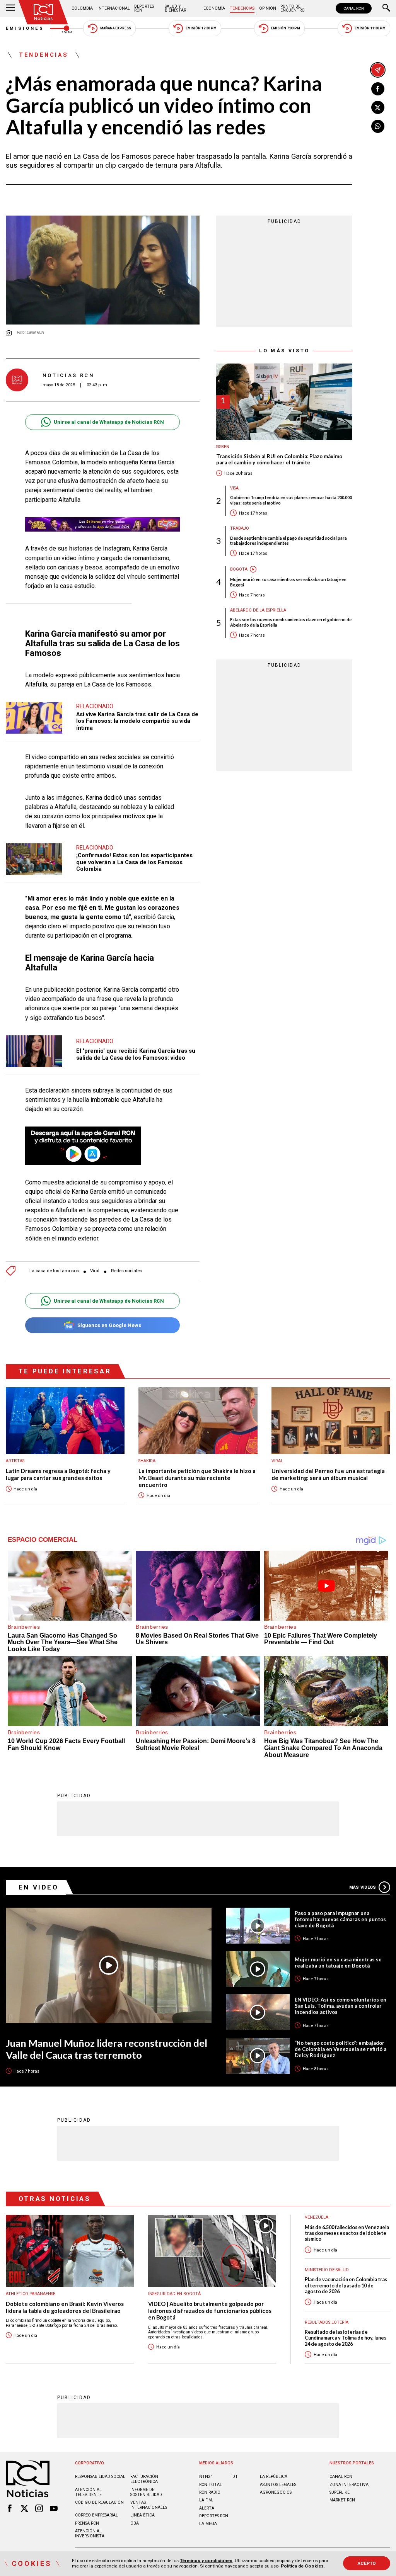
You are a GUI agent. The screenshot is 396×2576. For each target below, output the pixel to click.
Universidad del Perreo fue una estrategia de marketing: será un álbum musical (328, 1474)
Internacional (114, 8)
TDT (234, 2477)
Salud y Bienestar (175, 8)
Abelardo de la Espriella (258, 610)
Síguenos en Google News (109, 1325)
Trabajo (240, 528)
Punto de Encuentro (293, 8)
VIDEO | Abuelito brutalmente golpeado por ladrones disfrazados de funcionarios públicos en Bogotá (210, 2311)
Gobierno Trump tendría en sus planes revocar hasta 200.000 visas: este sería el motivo (291, 500)
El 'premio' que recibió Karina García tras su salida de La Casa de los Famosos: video (136, 1054)
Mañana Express (116, 28)
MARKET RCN (342, 2500)
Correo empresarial (96, 2515)
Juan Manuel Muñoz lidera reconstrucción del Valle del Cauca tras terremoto (107, 2049)
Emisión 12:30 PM (201, 28)
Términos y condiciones (206, 2561)
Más (363, 1887)
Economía (214, 8)
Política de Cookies (302, 2566)
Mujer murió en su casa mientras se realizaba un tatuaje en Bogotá (288, 582)
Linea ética (143, 2515)
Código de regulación (99, 2502)
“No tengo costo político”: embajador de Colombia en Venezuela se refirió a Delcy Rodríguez (341, 2049)
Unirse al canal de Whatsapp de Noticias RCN (109, 422)
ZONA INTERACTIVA (349, 2485)
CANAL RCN (354, 8)
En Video (39, 1887)
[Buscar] (386, 8)
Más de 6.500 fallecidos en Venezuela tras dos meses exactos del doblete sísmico (347, 2233)
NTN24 (206, 2477)
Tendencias (242, 8)
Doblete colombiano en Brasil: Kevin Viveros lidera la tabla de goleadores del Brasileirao (65, 2307)
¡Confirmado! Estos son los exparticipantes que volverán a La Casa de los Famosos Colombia (134, 862)
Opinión (268, 8)
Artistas (15, 1461)
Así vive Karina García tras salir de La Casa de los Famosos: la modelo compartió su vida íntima (137, 721)
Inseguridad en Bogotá (174, 2294)
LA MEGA (208, 2524)
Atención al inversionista (90, 2534)
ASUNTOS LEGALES (278, 2485)
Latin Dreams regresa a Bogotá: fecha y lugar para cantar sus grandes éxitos (58, 1474)
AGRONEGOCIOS (276, 2492)
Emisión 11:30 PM (370, 28)
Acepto (367, 2563)
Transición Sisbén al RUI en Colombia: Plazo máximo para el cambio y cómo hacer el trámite (279, 460)
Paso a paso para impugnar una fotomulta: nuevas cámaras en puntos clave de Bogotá (340, 1919)
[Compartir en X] (378, 107)
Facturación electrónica (144, 2479)
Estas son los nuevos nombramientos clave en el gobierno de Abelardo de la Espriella (291, 622)
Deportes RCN (144, 8)
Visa (234, 488)
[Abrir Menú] (10, 8)
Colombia (82, 8)
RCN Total (211, 2485)
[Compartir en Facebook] (378, 89)
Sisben (223, 447)
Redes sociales (126, 1271)
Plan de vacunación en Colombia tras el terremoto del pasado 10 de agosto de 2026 (346, 2285)
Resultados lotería (327, 2322)
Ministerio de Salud (327, 2270)
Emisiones (25, 28)
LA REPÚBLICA (274, 2477)
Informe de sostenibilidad (146, 2492)
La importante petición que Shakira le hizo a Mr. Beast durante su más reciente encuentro (197, 1478)
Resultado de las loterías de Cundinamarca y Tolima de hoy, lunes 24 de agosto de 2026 (346, 2338)
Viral (95, 1271)
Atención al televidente (88, 2492)
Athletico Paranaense (31, 2294)
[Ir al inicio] (43, 12)
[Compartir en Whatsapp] (378, 126)
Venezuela (317, 2217)
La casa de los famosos (54, 1271)
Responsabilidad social (100, 2477)
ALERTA (207, 2508)
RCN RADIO (210, 2492)
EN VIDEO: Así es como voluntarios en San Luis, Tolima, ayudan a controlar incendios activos (341, 2006)
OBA (135, 2523)
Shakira (147, 1461)
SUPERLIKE (340, 2492)
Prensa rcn (87, 2523)
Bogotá (239, 569)
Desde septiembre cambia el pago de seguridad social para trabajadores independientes (288, 540)
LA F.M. (206, 2500)
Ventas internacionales (149, 2505)
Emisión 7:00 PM (286, 28)
